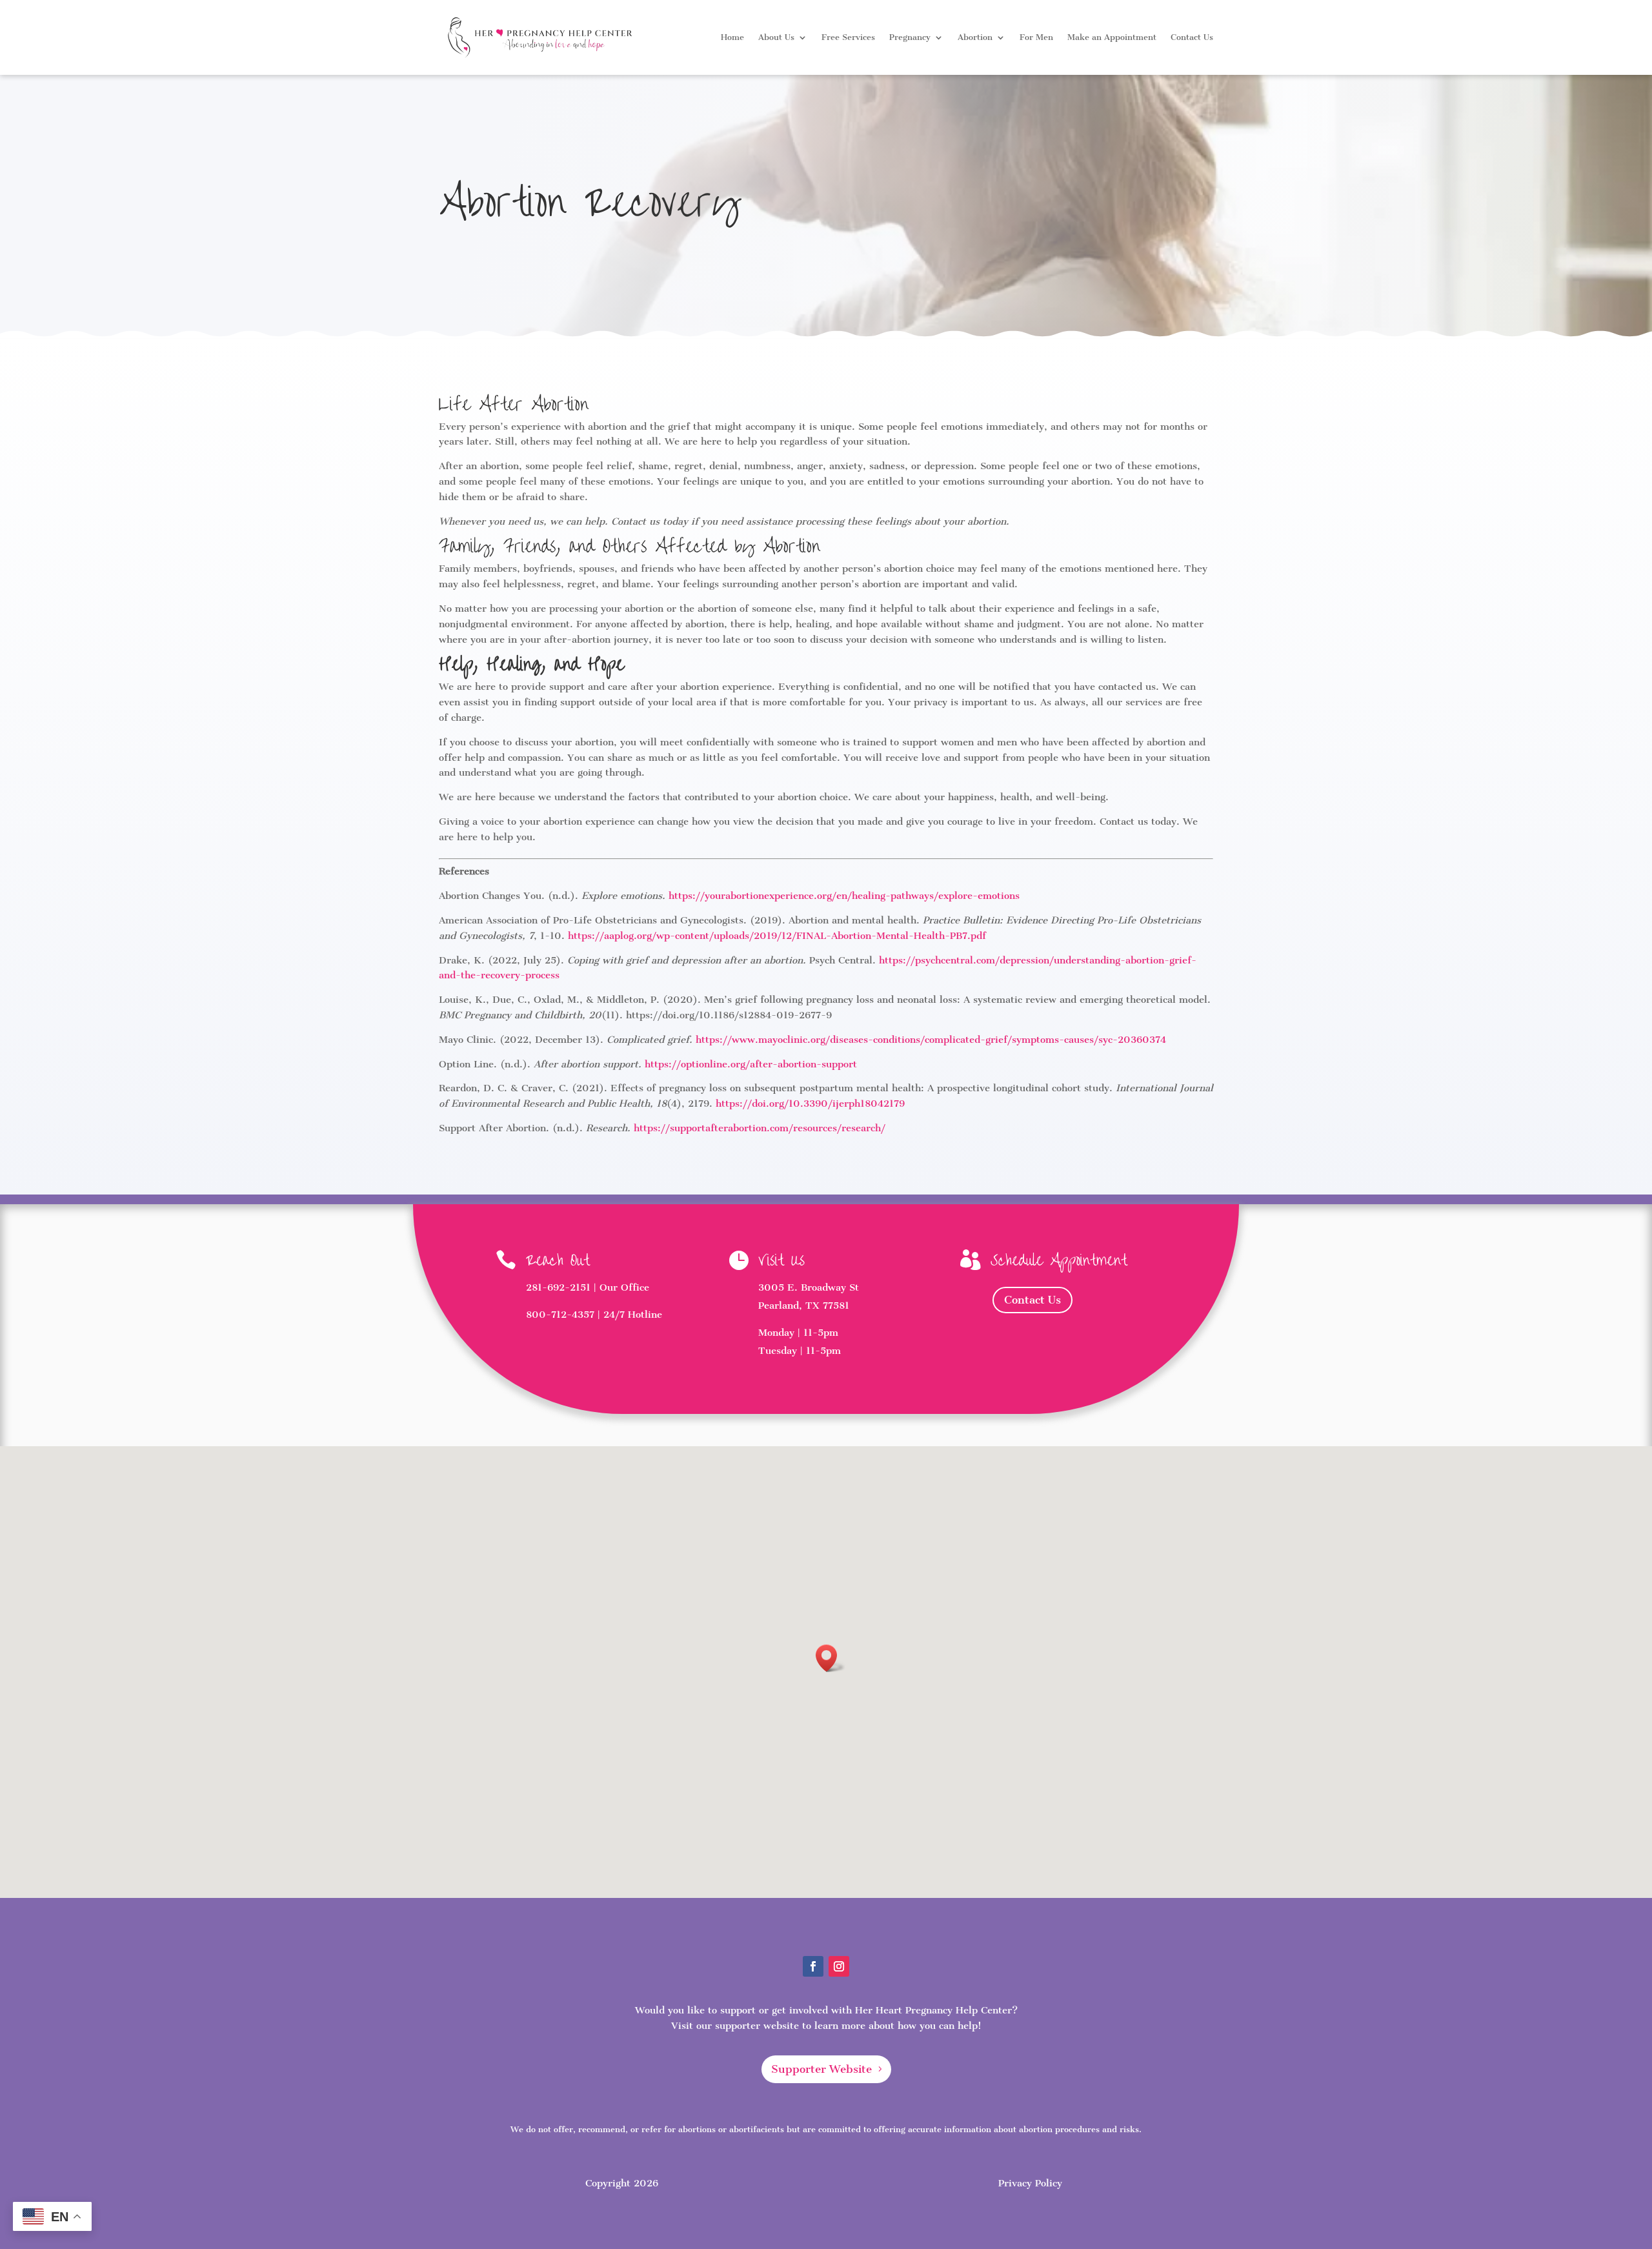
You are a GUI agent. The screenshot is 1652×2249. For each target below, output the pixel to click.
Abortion (975, 37)
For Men (1036, 37)
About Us (776, 37)
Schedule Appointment (1059, 1261)
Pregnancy (910, 37)
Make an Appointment (1112, 37)
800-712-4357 (560, 1315)
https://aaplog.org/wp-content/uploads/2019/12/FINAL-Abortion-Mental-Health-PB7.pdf (777, 936)
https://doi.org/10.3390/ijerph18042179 (810, 1104)
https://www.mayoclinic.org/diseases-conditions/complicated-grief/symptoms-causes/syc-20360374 (931, 1040)
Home (732, 37)
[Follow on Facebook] (813, 1966)
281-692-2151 (558, 1287)
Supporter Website (821, 2069)
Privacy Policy (1030, 2183)
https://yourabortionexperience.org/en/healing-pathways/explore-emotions (844, 896)
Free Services (848, 37)
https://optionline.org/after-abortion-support (751, 1064)
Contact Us (1192, 37)
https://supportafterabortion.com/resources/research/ (760, 1128)
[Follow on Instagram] (839, 1966)
